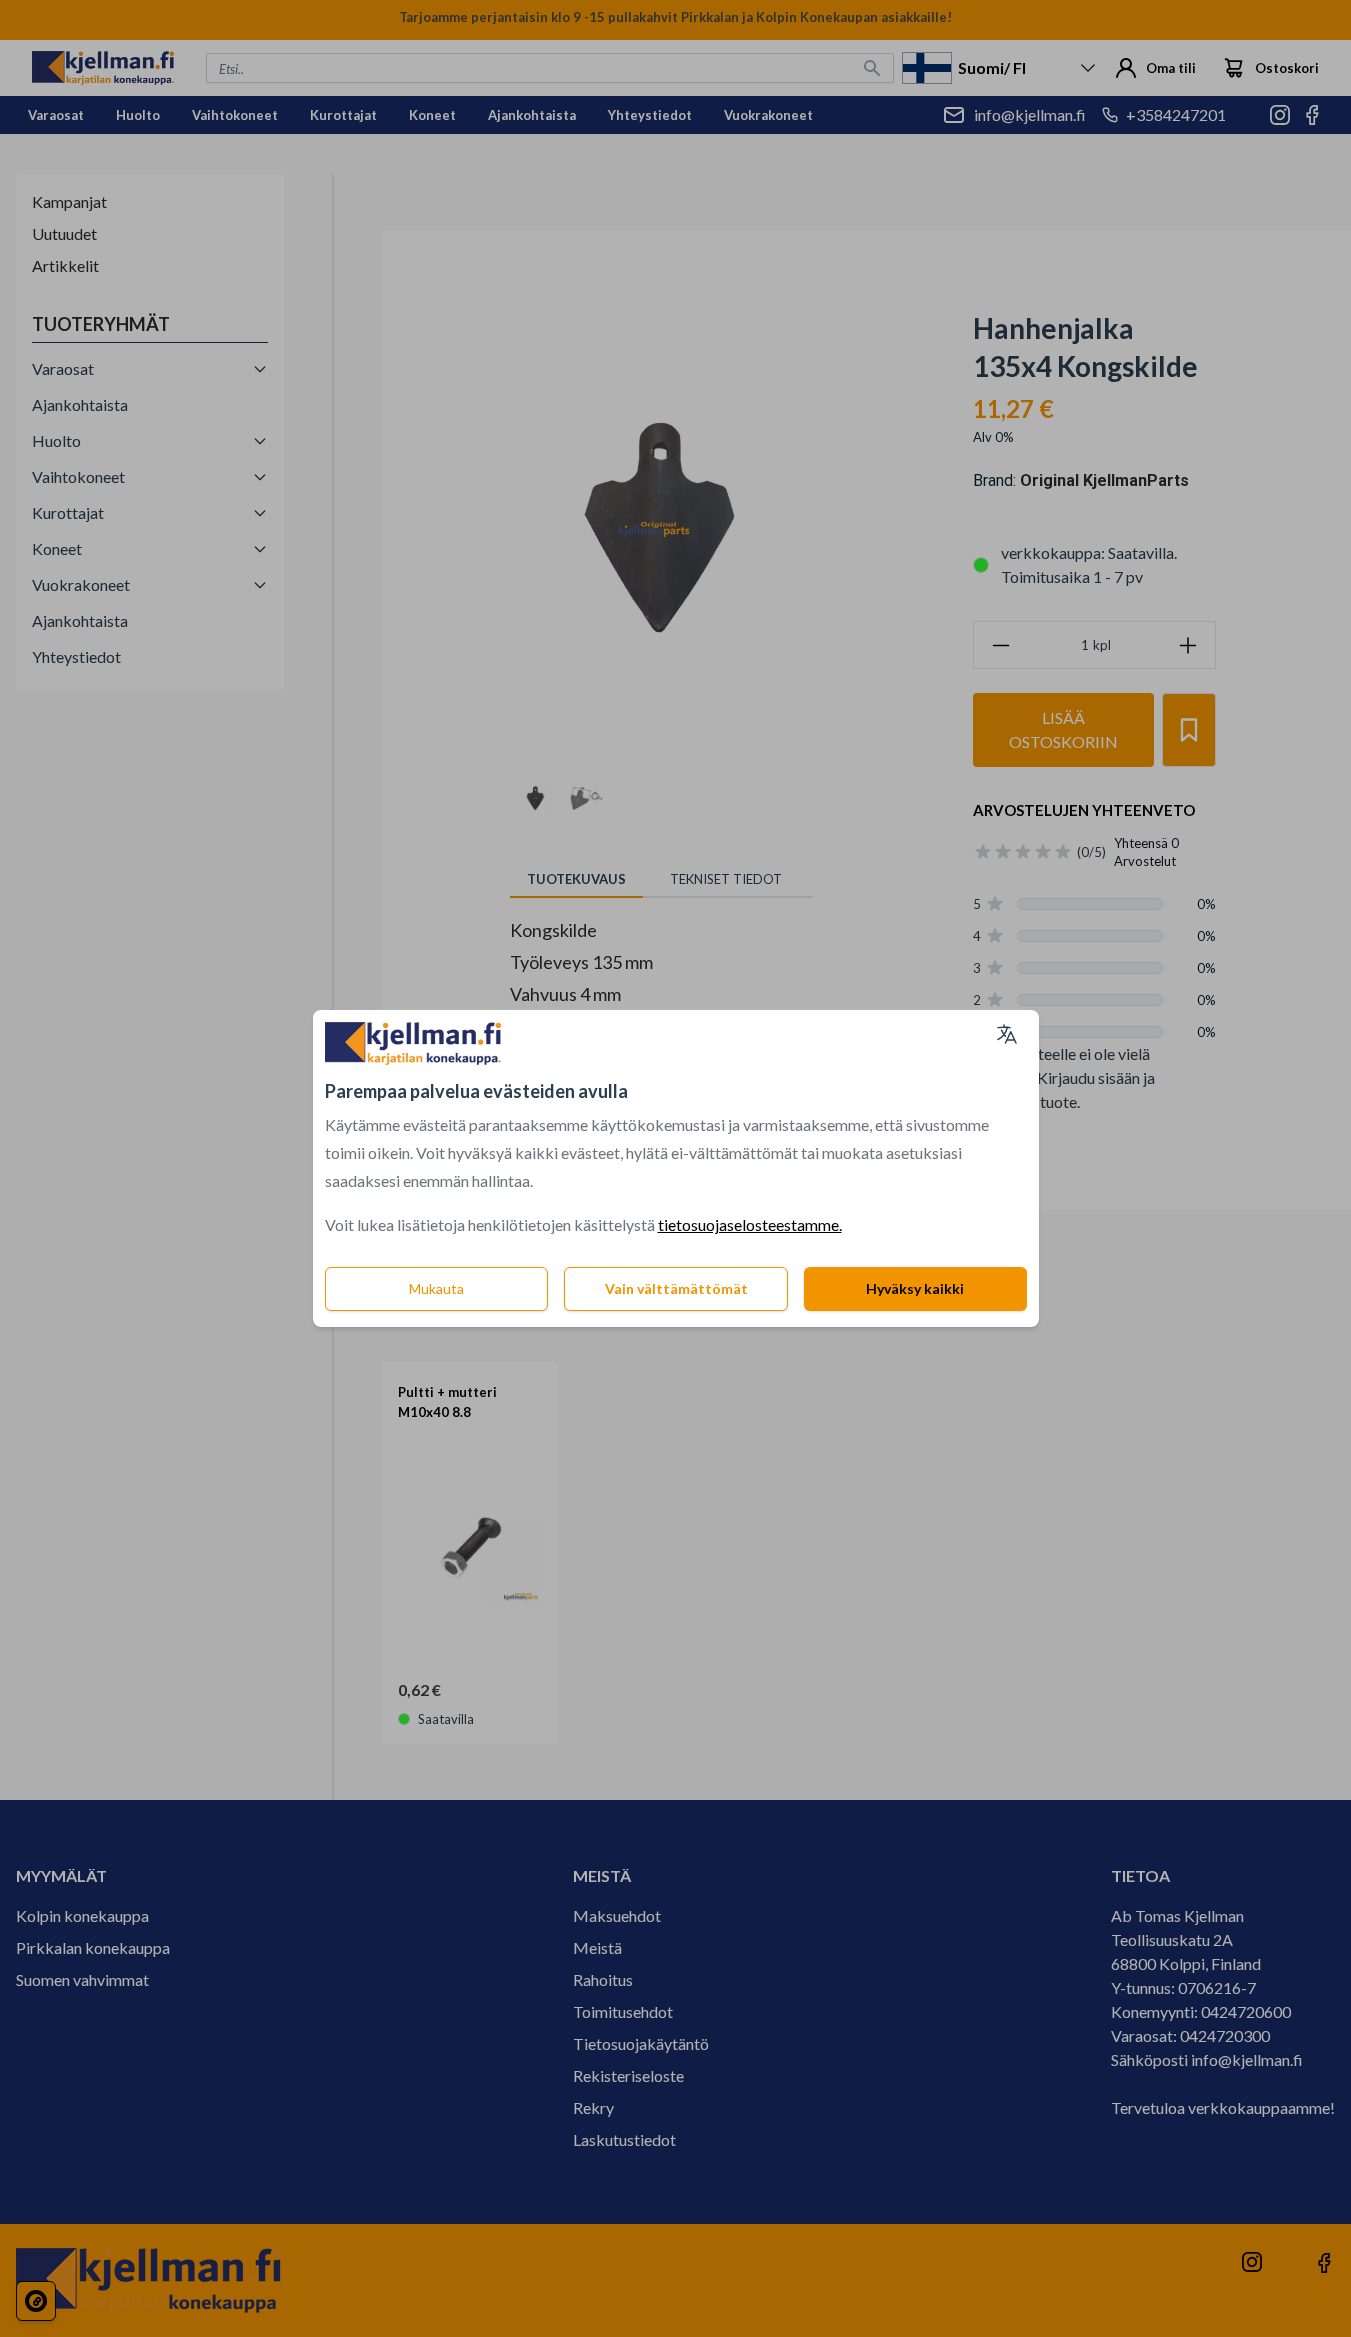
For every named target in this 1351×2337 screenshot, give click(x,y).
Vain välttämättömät (676, 1288)
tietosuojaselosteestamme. (750, 1224)
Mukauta (436, 1288)
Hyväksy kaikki (915, 1288)
